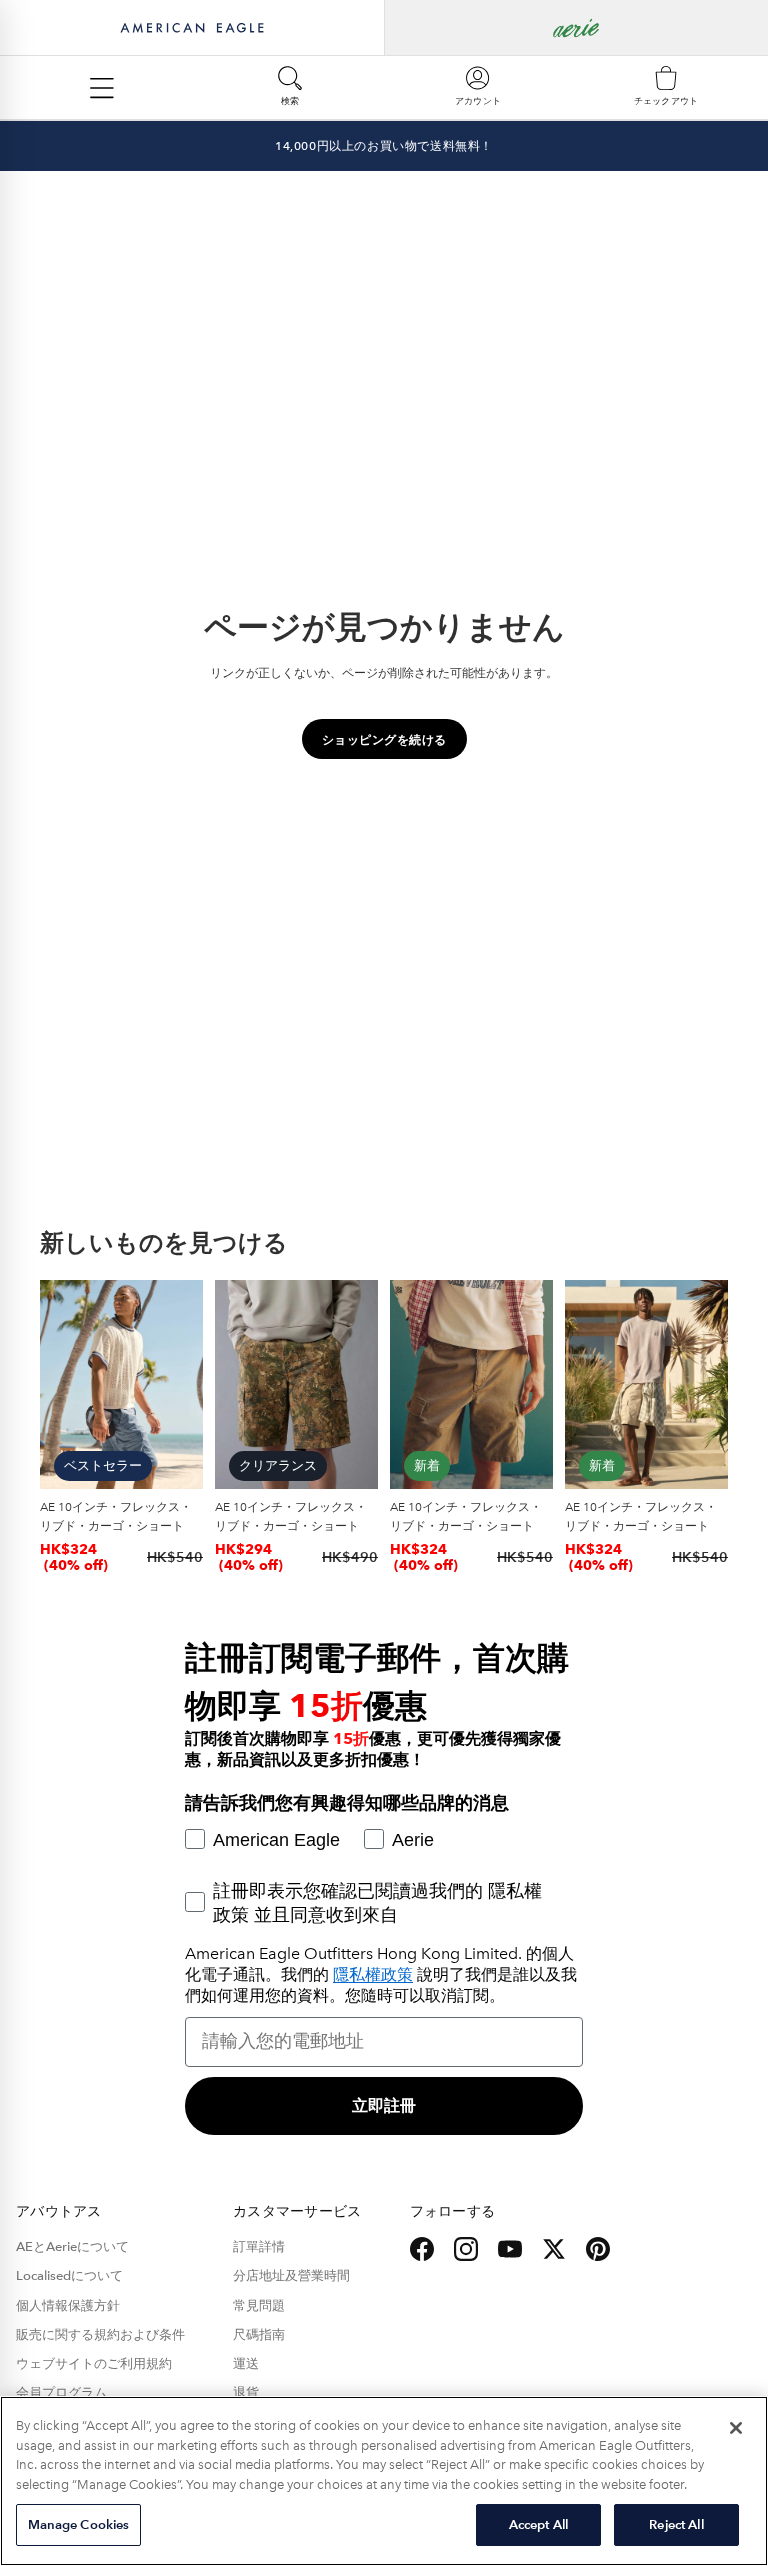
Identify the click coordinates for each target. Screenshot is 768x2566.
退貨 (246, 2393)
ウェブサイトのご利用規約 (94, 2364)
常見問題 (259, 2306)
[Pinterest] (598, 2249)
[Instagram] (466, 2249)
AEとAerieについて (72, 2247)
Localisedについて (69, 2276)
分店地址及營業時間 (291, 2276)
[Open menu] (102, 88)
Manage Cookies (79, 2524)
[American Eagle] (192, 27)
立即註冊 (384, 2105)
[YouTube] (510, 2249)
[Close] (736, 2428)
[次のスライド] (181, 1385)
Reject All (676, 2524)
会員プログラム (61, 2393)
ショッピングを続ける (384, 739)
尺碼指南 (259, 2335)
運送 (246, 2364)
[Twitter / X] (554, 2249)
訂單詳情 (259, 2247)
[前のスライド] (62, 1385)
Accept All (538, 2524)
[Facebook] (422, 2249)
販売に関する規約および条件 (100, 2335)
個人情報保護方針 (68, 2306)
